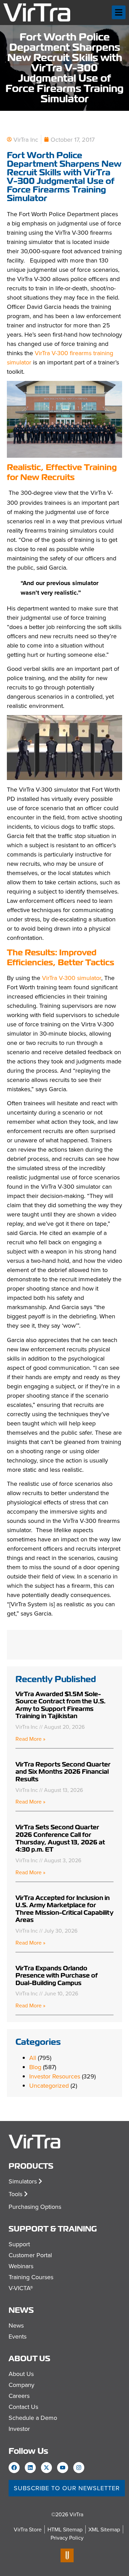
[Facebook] (14, 2468)
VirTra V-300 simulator (72, 978)
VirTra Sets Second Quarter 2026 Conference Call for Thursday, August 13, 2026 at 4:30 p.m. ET (60, 1838)
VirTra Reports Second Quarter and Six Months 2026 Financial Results (63, 1772)
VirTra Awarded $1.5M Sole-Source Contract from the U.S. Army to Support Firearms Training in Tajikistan (61, 1705)
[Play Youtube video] (64, 747)
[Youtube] (63, 2468)
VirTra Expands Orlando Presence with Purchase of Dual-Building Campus (57, 1975)
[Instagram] (79, 2468)
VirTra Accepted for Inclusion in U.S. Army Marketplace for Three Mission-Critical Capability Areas (64, 1909)
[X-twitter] (46, 2468)
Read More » (30, 1739)
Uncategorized (49, 2085)
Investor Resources (55, 2076)
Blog (35, 2067)
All (33, 2058)
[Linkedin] (30, 2468)
